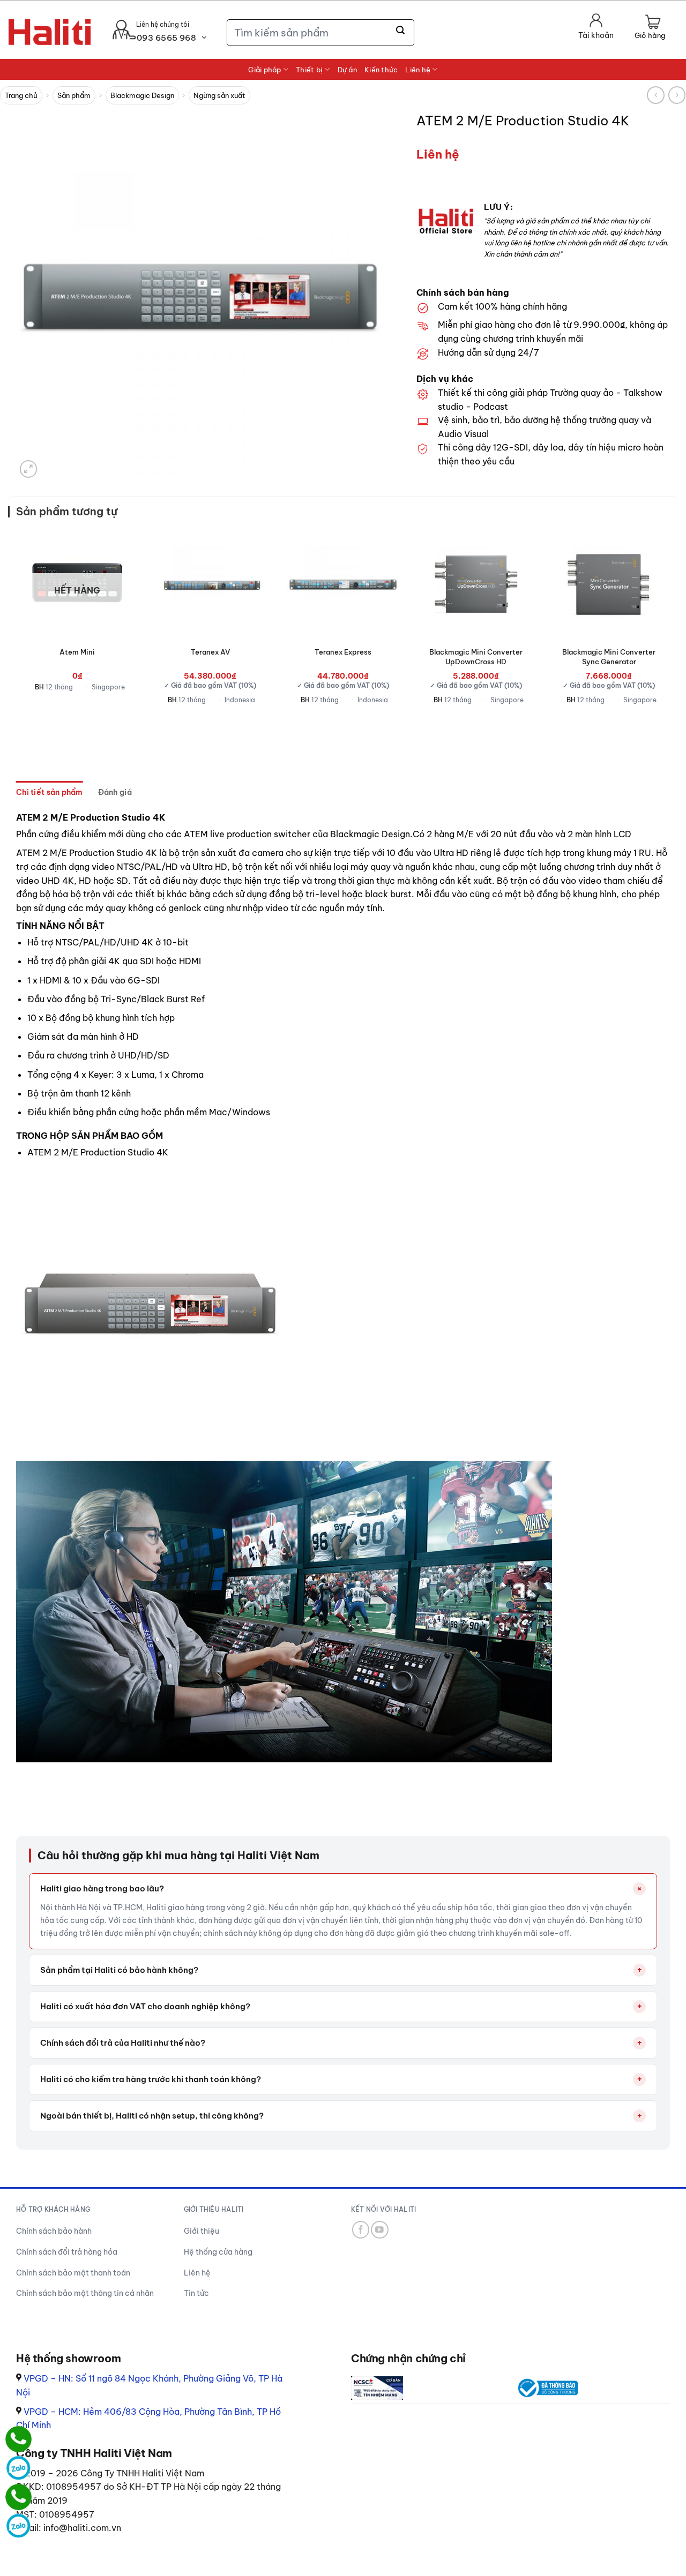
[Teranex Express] (343, 584)
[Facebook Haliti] (361, 2230)
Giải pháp (264, 70)
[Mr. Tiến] (18, 2497)
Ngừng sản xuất (219, 95)
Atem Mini (77, 652)
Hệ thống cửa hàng (218, 2252)
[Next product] (656, 95)
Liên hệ (418, 70)
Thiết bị (309, 70)
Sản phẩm (74, 95)
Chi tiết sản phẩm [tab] (50, 792)
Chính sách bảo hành (54, 2231)
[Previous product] (677, 95)
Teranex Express (343, 652)
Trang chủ (21, 95)
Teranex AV (210, 652)
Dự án (347, 70)
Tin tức (196, 2293)
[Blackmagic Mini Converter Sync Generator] (609, 584)
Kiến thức (381, 70)
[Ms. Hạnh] (18, 2439)
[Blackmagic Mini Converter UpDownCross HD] (476, 584)
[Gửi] (401, 31)
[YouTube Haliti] (380, 2230)
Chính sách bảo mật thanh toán (73, 2273)
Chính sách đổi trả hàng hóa (67, 2252)
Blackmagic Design (142, 95)
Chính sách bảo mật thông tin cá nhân (85, 2293)
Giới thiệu (202, 2231)
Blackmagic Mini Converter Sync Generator (609, 657)
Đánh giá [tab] (115, 792)
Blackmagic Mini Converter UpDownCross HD (476, 657)
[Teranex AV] (210, 584)
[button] (650, 28)
